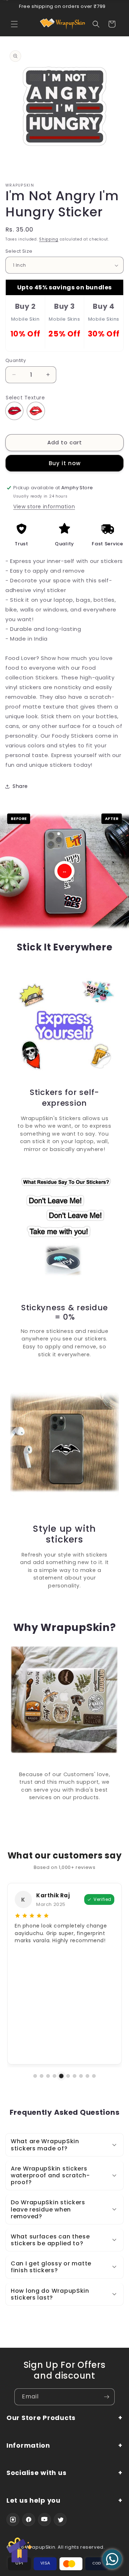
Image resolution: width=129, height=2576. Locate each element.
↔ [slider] (64, 871)
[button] (14, 24)
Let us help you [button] (34, 2501)
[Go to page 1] (35, 2076)
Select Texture (25, 398)
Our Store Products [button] (41, 2418)
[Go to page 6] (68, 2076)
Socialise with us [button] (36, 2473)
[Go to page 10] (94, 2076)
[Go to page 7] (75, 2076)
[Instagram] (13, 2520)
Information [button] (28, 2446)
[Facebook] (29, 2520)
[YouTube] (44, 2520)
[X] (60, 2520)
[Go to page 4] (54, 2076)
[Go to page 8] (81, 2076)
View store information (44, 507)
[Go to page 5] (61, 2076)
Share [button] (20, 786)
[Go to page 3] (48, 2076)
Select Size (19, 251)
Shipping (49, 239)
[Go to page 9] (87, 2076)
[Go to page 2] (42, 2076)
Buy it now (65, 463)
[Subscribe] (106, 2397)
